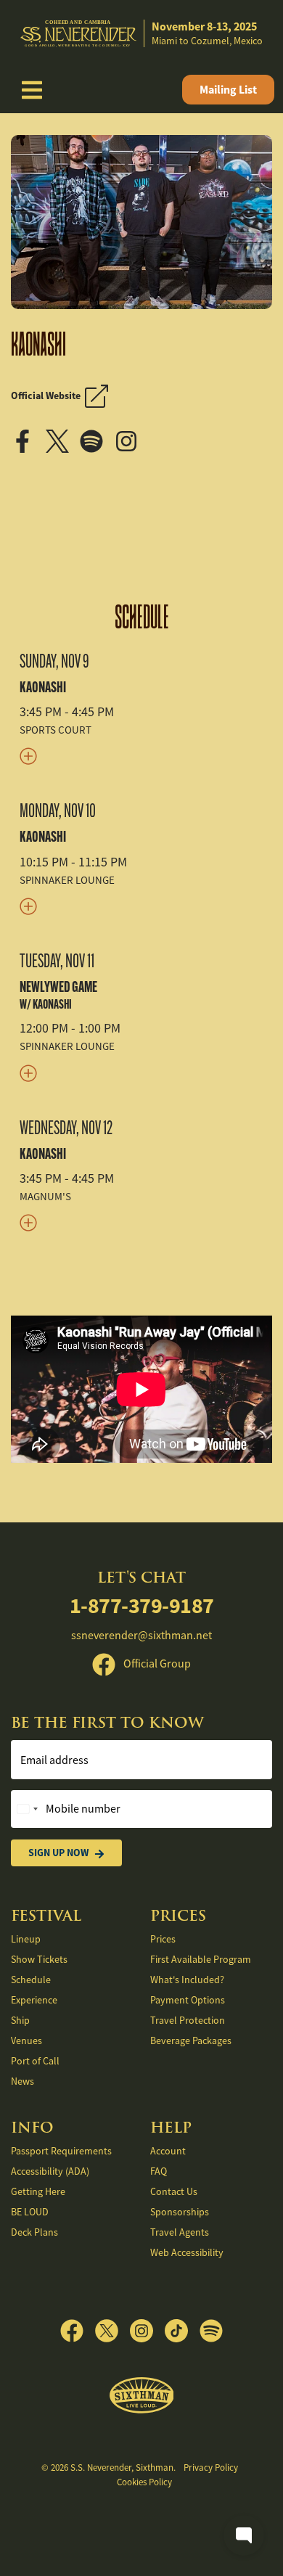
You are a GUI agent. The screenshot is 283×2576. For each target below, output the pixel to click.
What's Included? (187, 1980)
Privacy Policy (211, 2468)
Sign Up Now (58, 1853)
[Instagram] (131, 440)
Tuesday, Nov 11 (57, 961)
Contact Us (174, 2191)
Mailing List (228, 90)
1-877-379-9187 (142, 1605)
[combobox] (27, 1809)
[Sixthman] (142, 2396)
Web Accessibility (187, 2252)
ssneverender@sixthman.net (141, 1636)
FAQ (159, 2171)
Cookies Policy (144, 2482)
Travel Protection (188, 2020)
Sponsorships (180, 2212)
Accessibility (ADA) (50, 2171)
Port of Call (35, 2061)
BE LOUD (30, 2212)
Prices (163, 1939)
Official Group (156, 1664)
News (22, 2081)
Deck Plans (34, 2232)
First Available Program (201, 1959)
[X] (63, 440)
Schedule (142, 618)
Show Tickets (39, 1959)
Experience (34, 2000)
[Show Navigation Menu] (32, 90)
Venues (26, 2040)
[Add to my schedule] (141, 755)
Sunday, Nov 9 (54, 661)
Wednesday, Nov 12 (66, 1128)
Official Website (48, 395)
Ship (20, 2020)
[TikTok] (182, 2331)
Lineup (26, 1939)
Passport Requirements (61, 2151)
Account (168, 2151)
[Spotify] (96, 440)
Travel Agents (180, 2232)
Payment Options (188, 2000)
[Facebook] (27, 440)
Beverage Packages (191, 2040)
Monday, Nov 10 (58, 811)
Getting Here (38, 2191)
